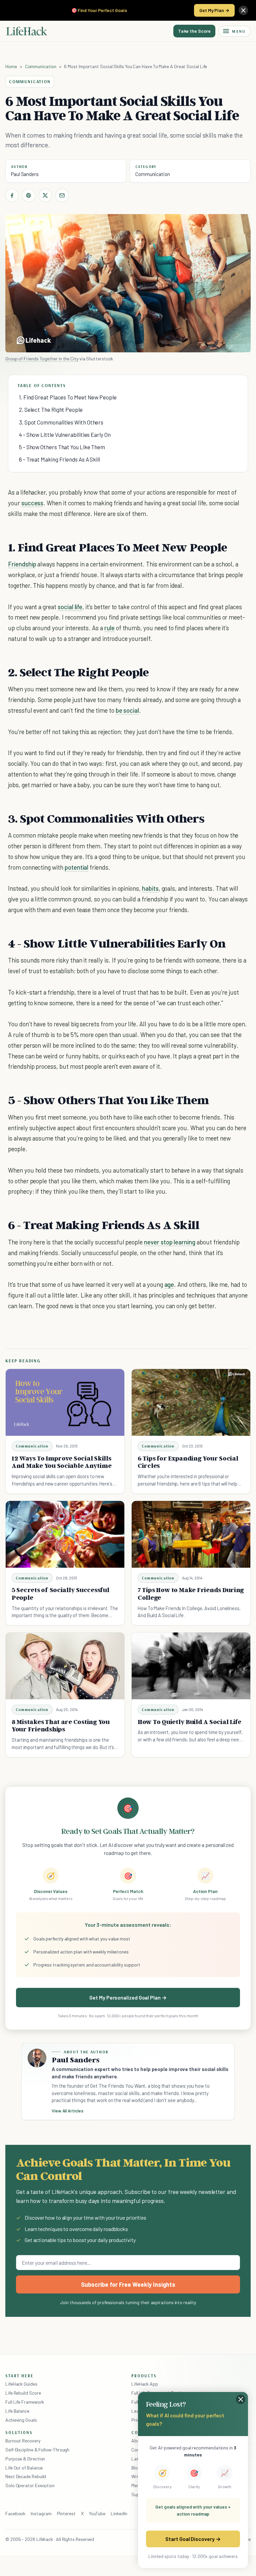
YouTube (97, 2513)
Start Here (19, 2376)
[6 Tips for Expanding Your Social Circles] (191, 1402)
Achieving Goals (21, 2420)
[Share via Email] (62, 195)
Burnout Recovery (23, 2441)
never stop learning (170, 1242)
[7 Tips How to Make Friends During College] (191, 1534)
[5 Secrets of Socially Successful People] (65, 1534)
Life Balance (17, 2411)
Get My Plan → (214, 10)
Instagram (41, 2513)
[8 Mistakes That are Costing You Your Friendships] (65, 1666)
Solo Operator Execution (30, 2485)
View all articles (67, 2111)
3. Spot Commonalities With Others (61, 422)
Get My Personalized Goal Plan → (128, 1997)
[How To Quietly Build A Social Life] (191, 1666)
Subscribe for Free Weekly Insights (128, 2284)
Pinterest (66, 2513)
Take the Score (194, 31)
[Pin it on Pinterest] (29, 195)
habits (150, 888)
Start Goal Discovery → (193, 2539)
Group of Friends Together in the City (42, 359)
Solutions (19, 2432)
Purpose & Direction (25, 2459)
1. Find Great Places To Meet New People (68, 397)
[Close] (243, 10)
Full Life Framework (25, 2402)
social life (70, 607)
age (169, 1284)
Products (144, 2376)
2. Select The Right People (51, 409)
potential (77, 867)
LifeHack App (145, 2384)
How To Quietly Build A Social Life (189, 1722)
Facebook (15, 2513)
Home (11, 66)
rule (109, 628)
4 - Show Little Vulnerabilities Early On (65, 435)
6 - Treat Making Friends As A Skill (59, 459)
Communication (41, 66)
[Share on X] (45, 195)
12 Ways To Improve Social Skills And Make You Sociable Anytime (61, 1462)
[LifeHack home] (27, 31)
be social (127, 710)
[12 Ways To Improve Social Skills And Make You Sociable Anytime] (65, 1402)
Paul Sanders (25, 174)
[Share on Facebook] (12, 195)
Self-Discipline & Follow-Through (37, 2450)
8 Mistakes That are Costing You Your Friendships (61, 1726)
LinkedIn (119, 2513)
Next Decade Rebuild (26, 2476)
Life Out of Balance (24, 2468)
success (32, 503)
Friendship (22, 564)
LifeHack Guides (21, 2384)
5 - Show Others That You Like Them (62, 447)
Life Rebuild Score (23, 2393)
